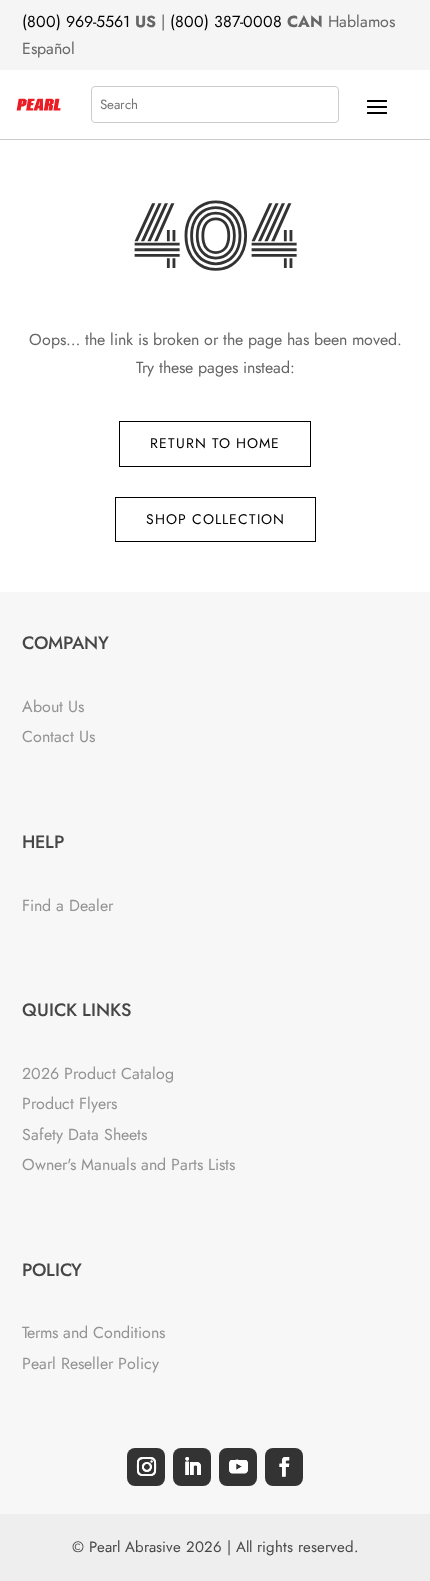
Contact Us (58, 736)
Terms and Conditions (93, 1332)
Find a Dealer (67, 905)
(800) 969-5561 (76, 21)
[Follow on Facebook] (284, 1467)
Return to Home (215, 443)
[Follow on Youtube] (238, 1467)
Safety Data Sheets (84, 1134)
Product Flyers (69, 1103)
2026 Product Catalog (98, 1073)
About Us (53, 706)
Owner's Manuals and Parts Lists (128, 1164)
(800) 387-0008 (226, 21)
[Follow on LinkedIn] (192, 1467)
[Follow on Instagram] (146, 1467)
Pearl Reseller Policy (90, 1363)
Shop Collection (215, 519)
